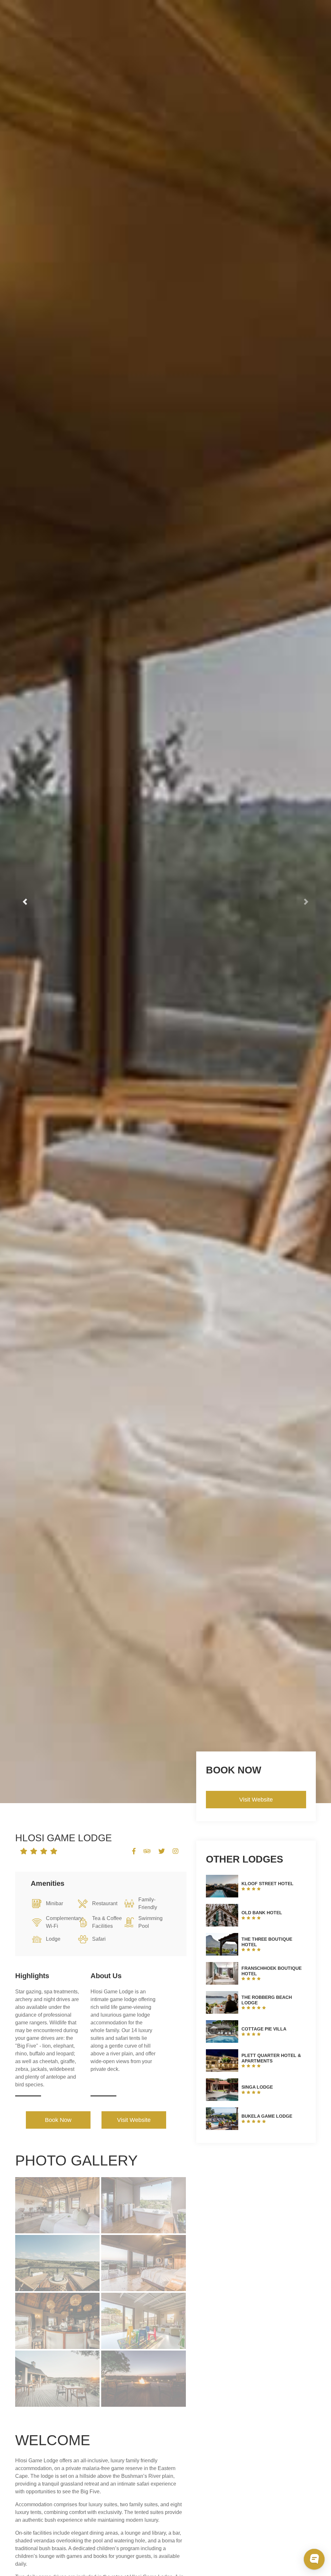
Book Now (58, 2120)
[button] (25, 902)
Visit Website (134, 2120)
